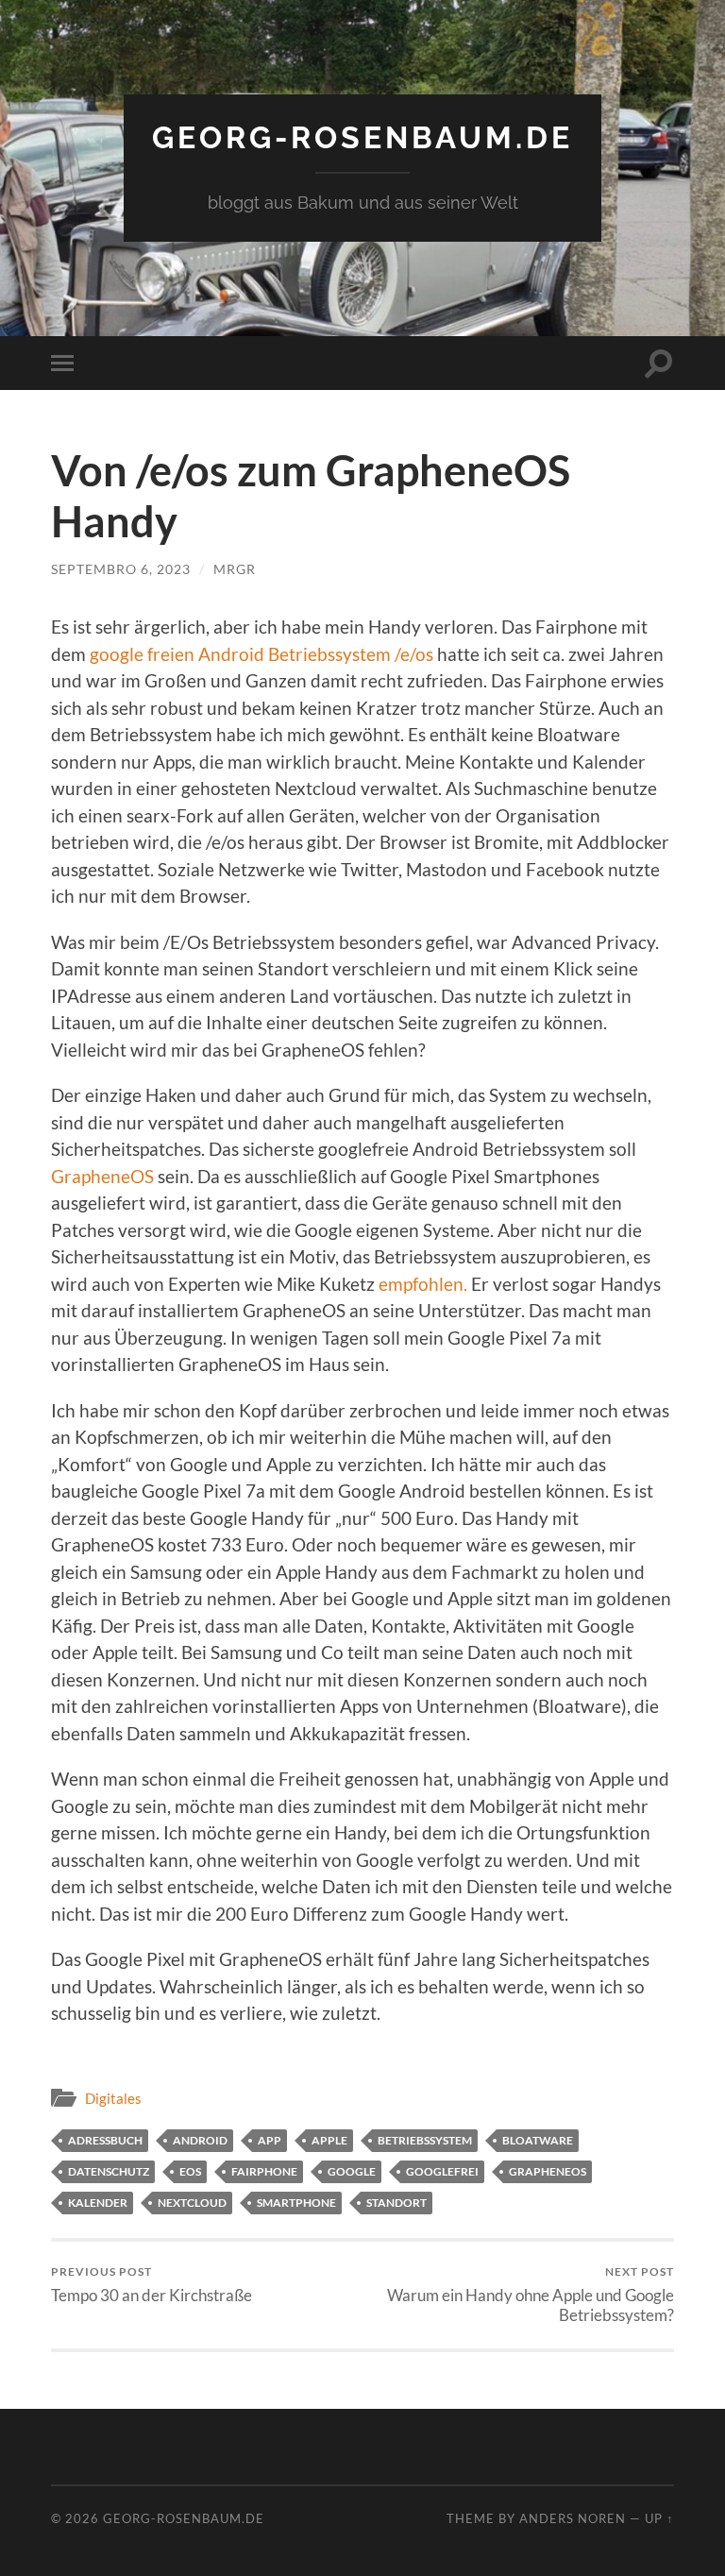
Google (352, 2171)
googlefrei (442, 2171)
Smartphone (296, 2203)
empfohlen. (423, 1284)
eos (190, 2171)
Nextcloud (192, 2203)
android (200, 2140)
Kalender (98, 2203)
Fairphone (264, 2171)
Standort (396, 2203)
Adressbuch (105, 2140)
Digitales (113, 2098)
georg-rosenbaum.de (362, 137)
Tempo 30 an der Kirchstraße (152, 2285)
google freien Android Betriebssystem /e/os (261, 654)
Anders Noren (573, 2518)
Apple (329, 2140)
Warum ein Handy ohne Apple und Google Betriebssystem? (531, 2295)
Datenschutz (109, 2171)
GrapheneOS (102, 1176)
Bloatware (538, 2140)
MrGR (235, 569)
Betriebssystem (425, 2140)
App (270, 2140)
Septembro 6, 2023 (121, 569)
